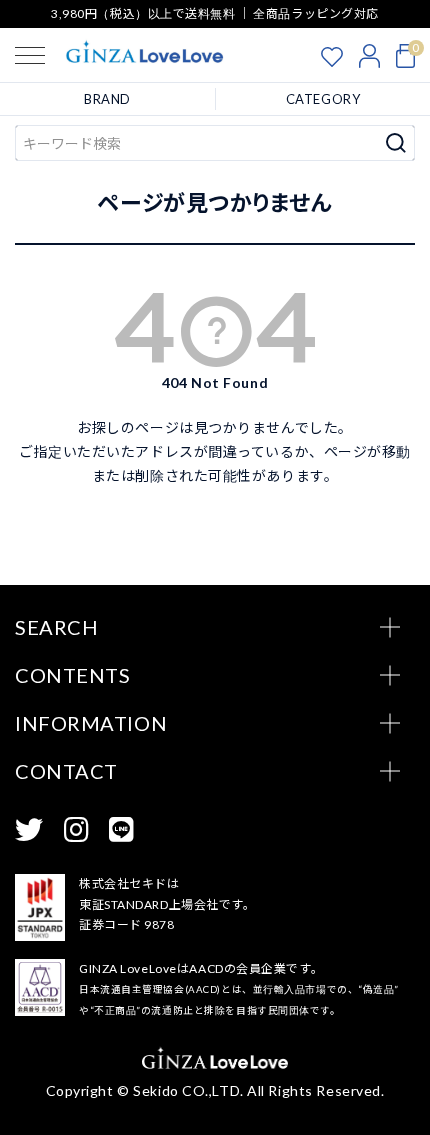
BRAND (107, 99)
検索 (396, 143)
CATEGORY (323, 99)
